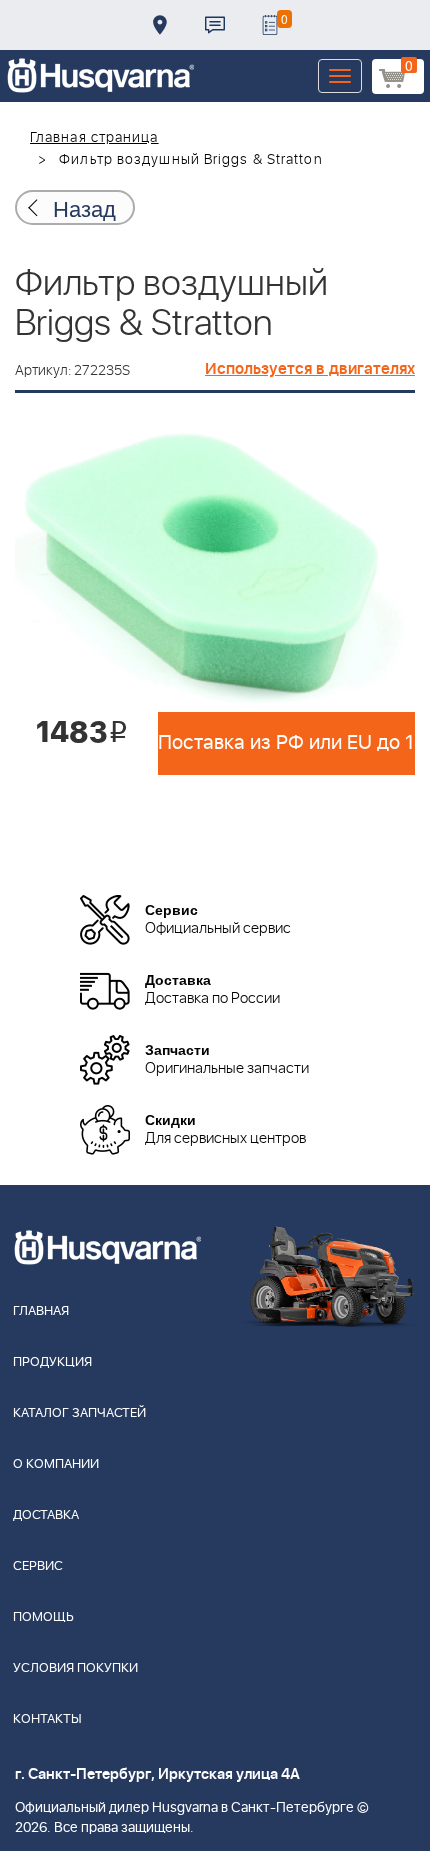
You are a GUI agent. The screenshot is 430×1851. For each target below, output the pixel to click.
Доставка (160, 25)
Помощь (43, 1617)
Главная (41, 1311)
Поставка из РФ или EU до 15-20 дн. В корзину (286, 743)
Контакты (215, 25)
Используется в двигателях (310, 369)
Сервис (38, 1566)
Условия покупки (75, 1668)
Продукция (52, 1362)
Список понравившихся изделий (270, 25)
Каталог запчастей (79, 1413)
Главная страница (94, 138)
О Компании (56, 1464)
